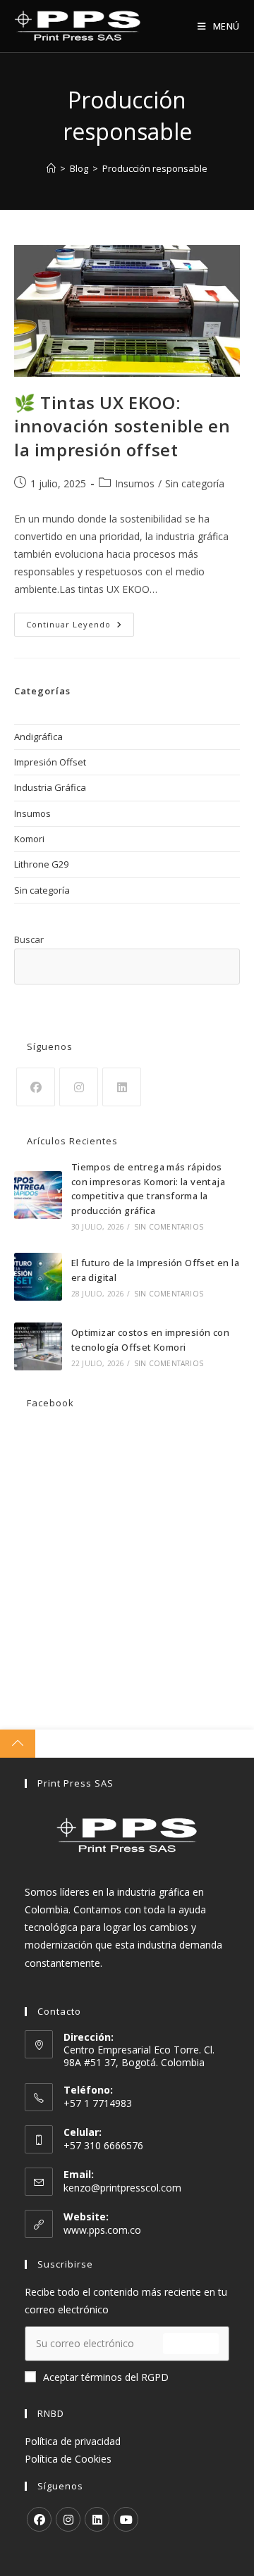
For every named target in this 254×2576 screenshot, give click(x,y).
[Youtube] (126, 2519)
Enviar (191, 2343)
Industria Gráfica (50, 787)
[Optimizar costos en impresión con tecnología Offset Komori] (38, 1346)
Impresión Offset (50, 762)
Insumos (135, 483)
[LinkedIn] (122, 1087)
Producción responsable (155, 168)
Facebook (50, 1403)
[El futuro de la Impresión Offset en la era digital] (38, 1277)
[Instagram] (79, 1087)
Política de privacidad (73, 2441)
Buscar (29, 939)
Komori (29, 839)
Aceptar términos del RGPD (106, 2377)
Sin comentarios (169, 1227)
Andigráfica (38, 737)
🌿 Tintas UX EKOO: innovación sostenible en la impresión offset (122, 426)
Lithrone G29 (41, 864)
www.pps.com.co (102, 2230)
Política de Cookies (68, 2459)
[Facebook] (36, 1087)
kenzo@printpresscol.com (122, 2188)
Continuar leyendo (80, 627)
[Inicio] (51, 168)
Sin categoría (195, 483)
